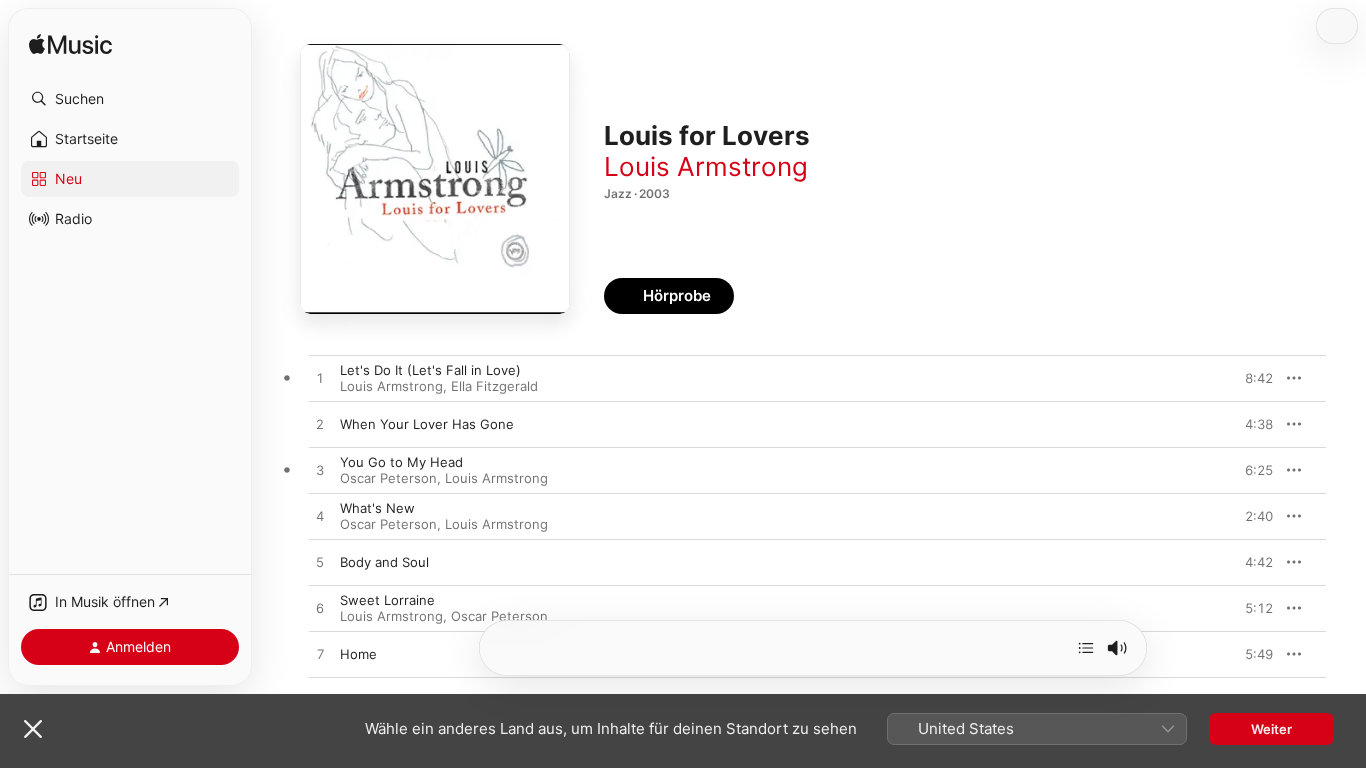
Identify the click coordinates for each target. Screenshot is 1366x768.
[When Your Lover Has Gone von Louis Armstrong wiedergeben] (320, 425)
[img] (70, 45)
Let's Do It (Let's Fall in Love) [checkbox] (430, 370)
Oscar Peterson (388, 478)
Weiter (1271, 729)
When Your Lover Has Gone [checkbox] (427, 424)
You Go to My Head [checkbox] (401, 462)
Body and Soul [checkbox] (384, 562)
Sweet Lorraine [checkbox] (387, 600)
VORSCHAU (1245, 378)
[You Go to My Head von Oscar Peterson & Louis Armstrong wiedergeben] (320, 471)
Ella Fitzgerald (494, 386)
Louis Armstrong (706, 166)
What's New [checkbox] (377, 508)
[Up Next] (1086, 648)
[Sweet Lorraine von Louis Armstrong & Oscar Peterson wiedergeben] (320, 609)
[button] (130, 99)
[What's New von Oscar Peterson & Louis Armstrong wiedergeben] (320, 517)
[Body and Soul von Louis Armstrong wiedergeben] (320, 563)
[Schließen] (33, 729)
